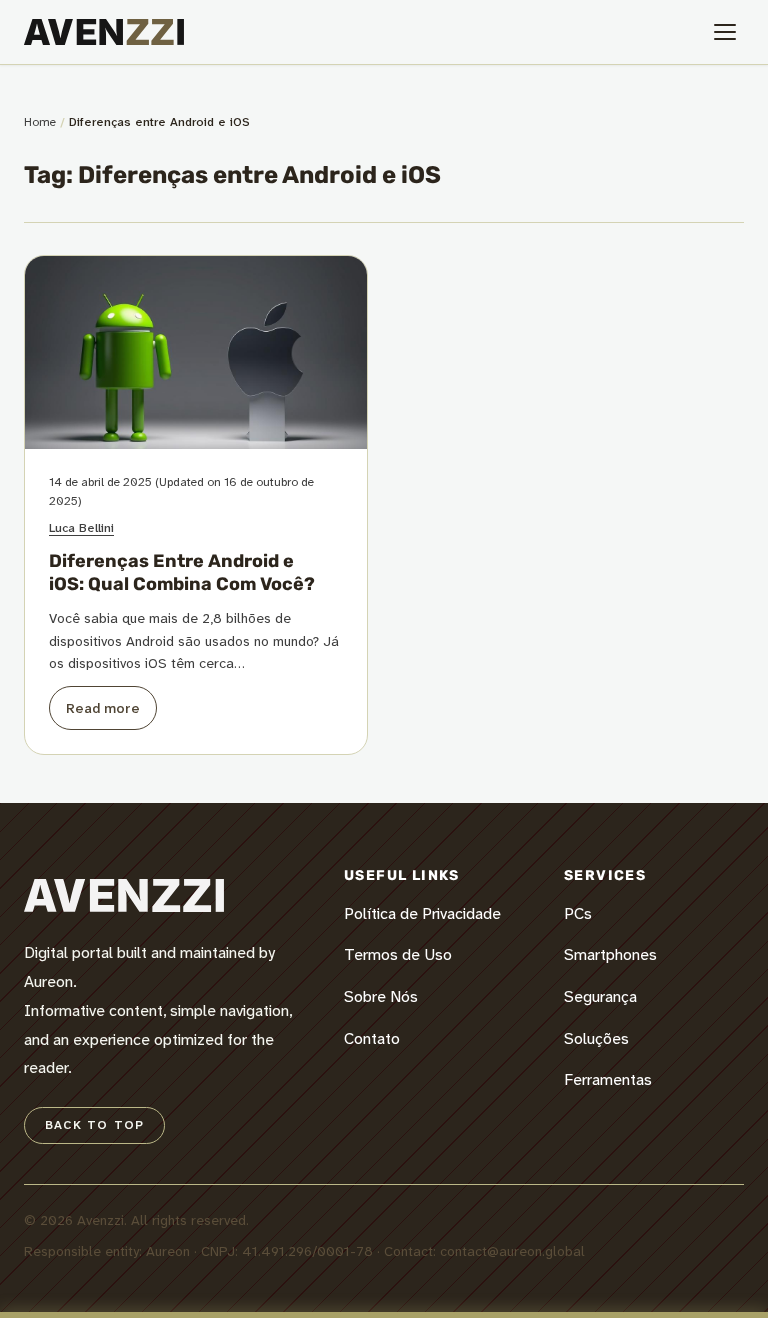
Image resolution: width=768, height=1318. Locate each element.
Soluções (596, 1038)
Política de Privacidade (422, 913)
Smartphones (610, 954)
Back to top (94, 1125)
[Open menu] (725, 32)
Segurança (600, 996)
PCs (578, 913)
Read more (103, 708)
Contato (372, 1038)
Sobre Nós (381, 996)
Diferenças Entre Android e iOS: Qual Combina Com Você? (182, 572)
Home (40, 122)
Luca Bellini (81, 528)
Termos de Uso (398, 954)
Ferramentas (608, 1079)
